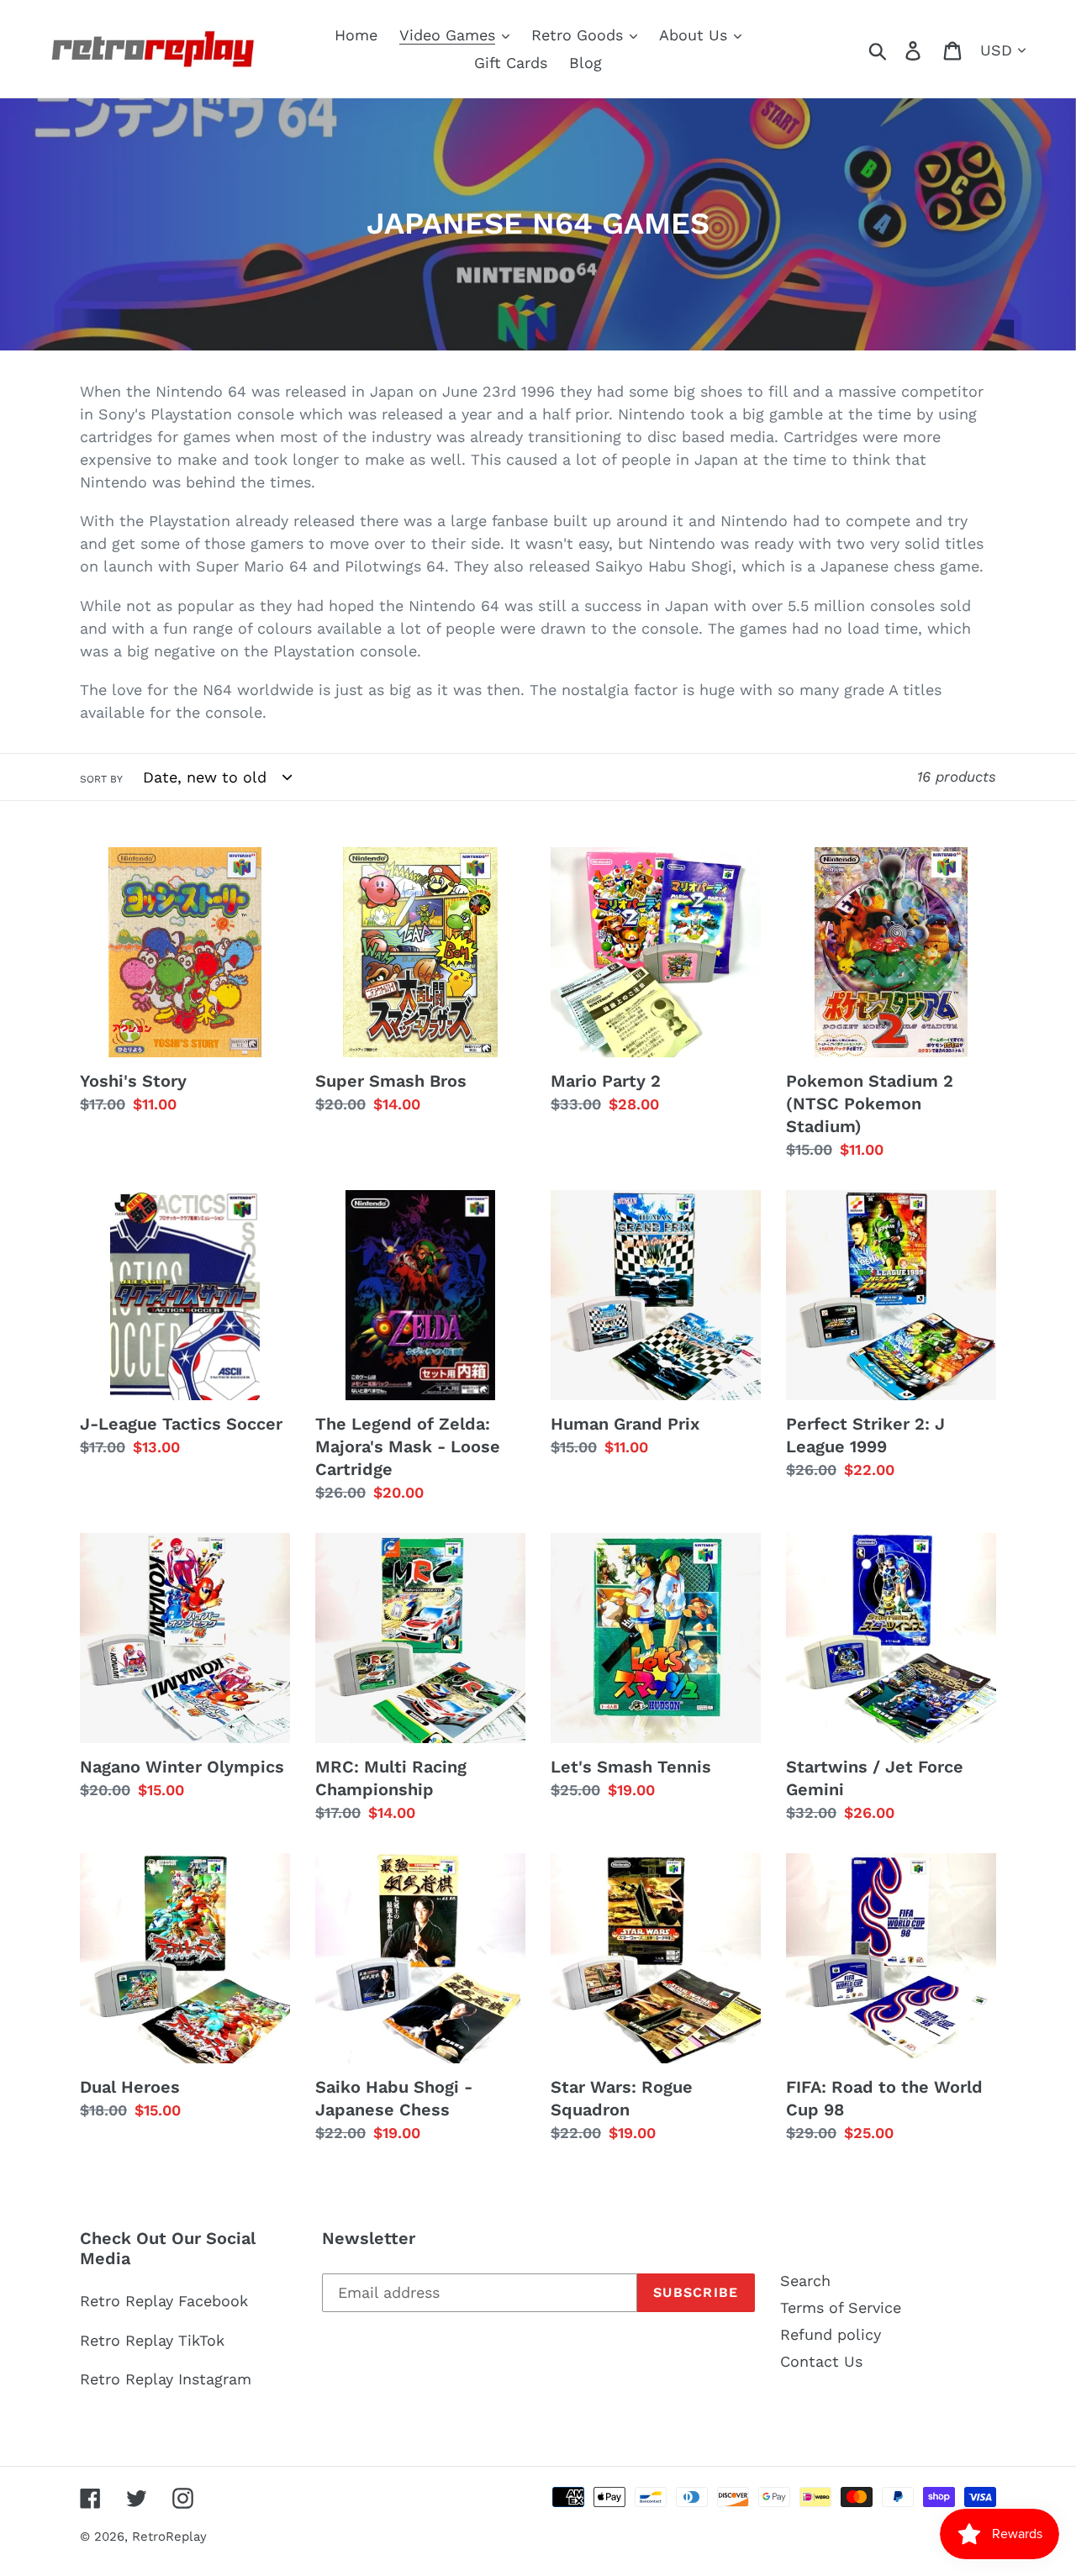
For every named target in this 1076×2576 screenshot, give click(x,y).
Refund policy (831, 2334)
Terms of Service (841, 2307)
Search (805, 2281)
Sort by (101, 779)
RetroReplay (169, 2536)
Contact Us (821, 2361)
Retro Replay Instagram (166, 2379)
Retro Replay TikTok (152, 2340)
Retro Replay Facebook (164, 2301)
